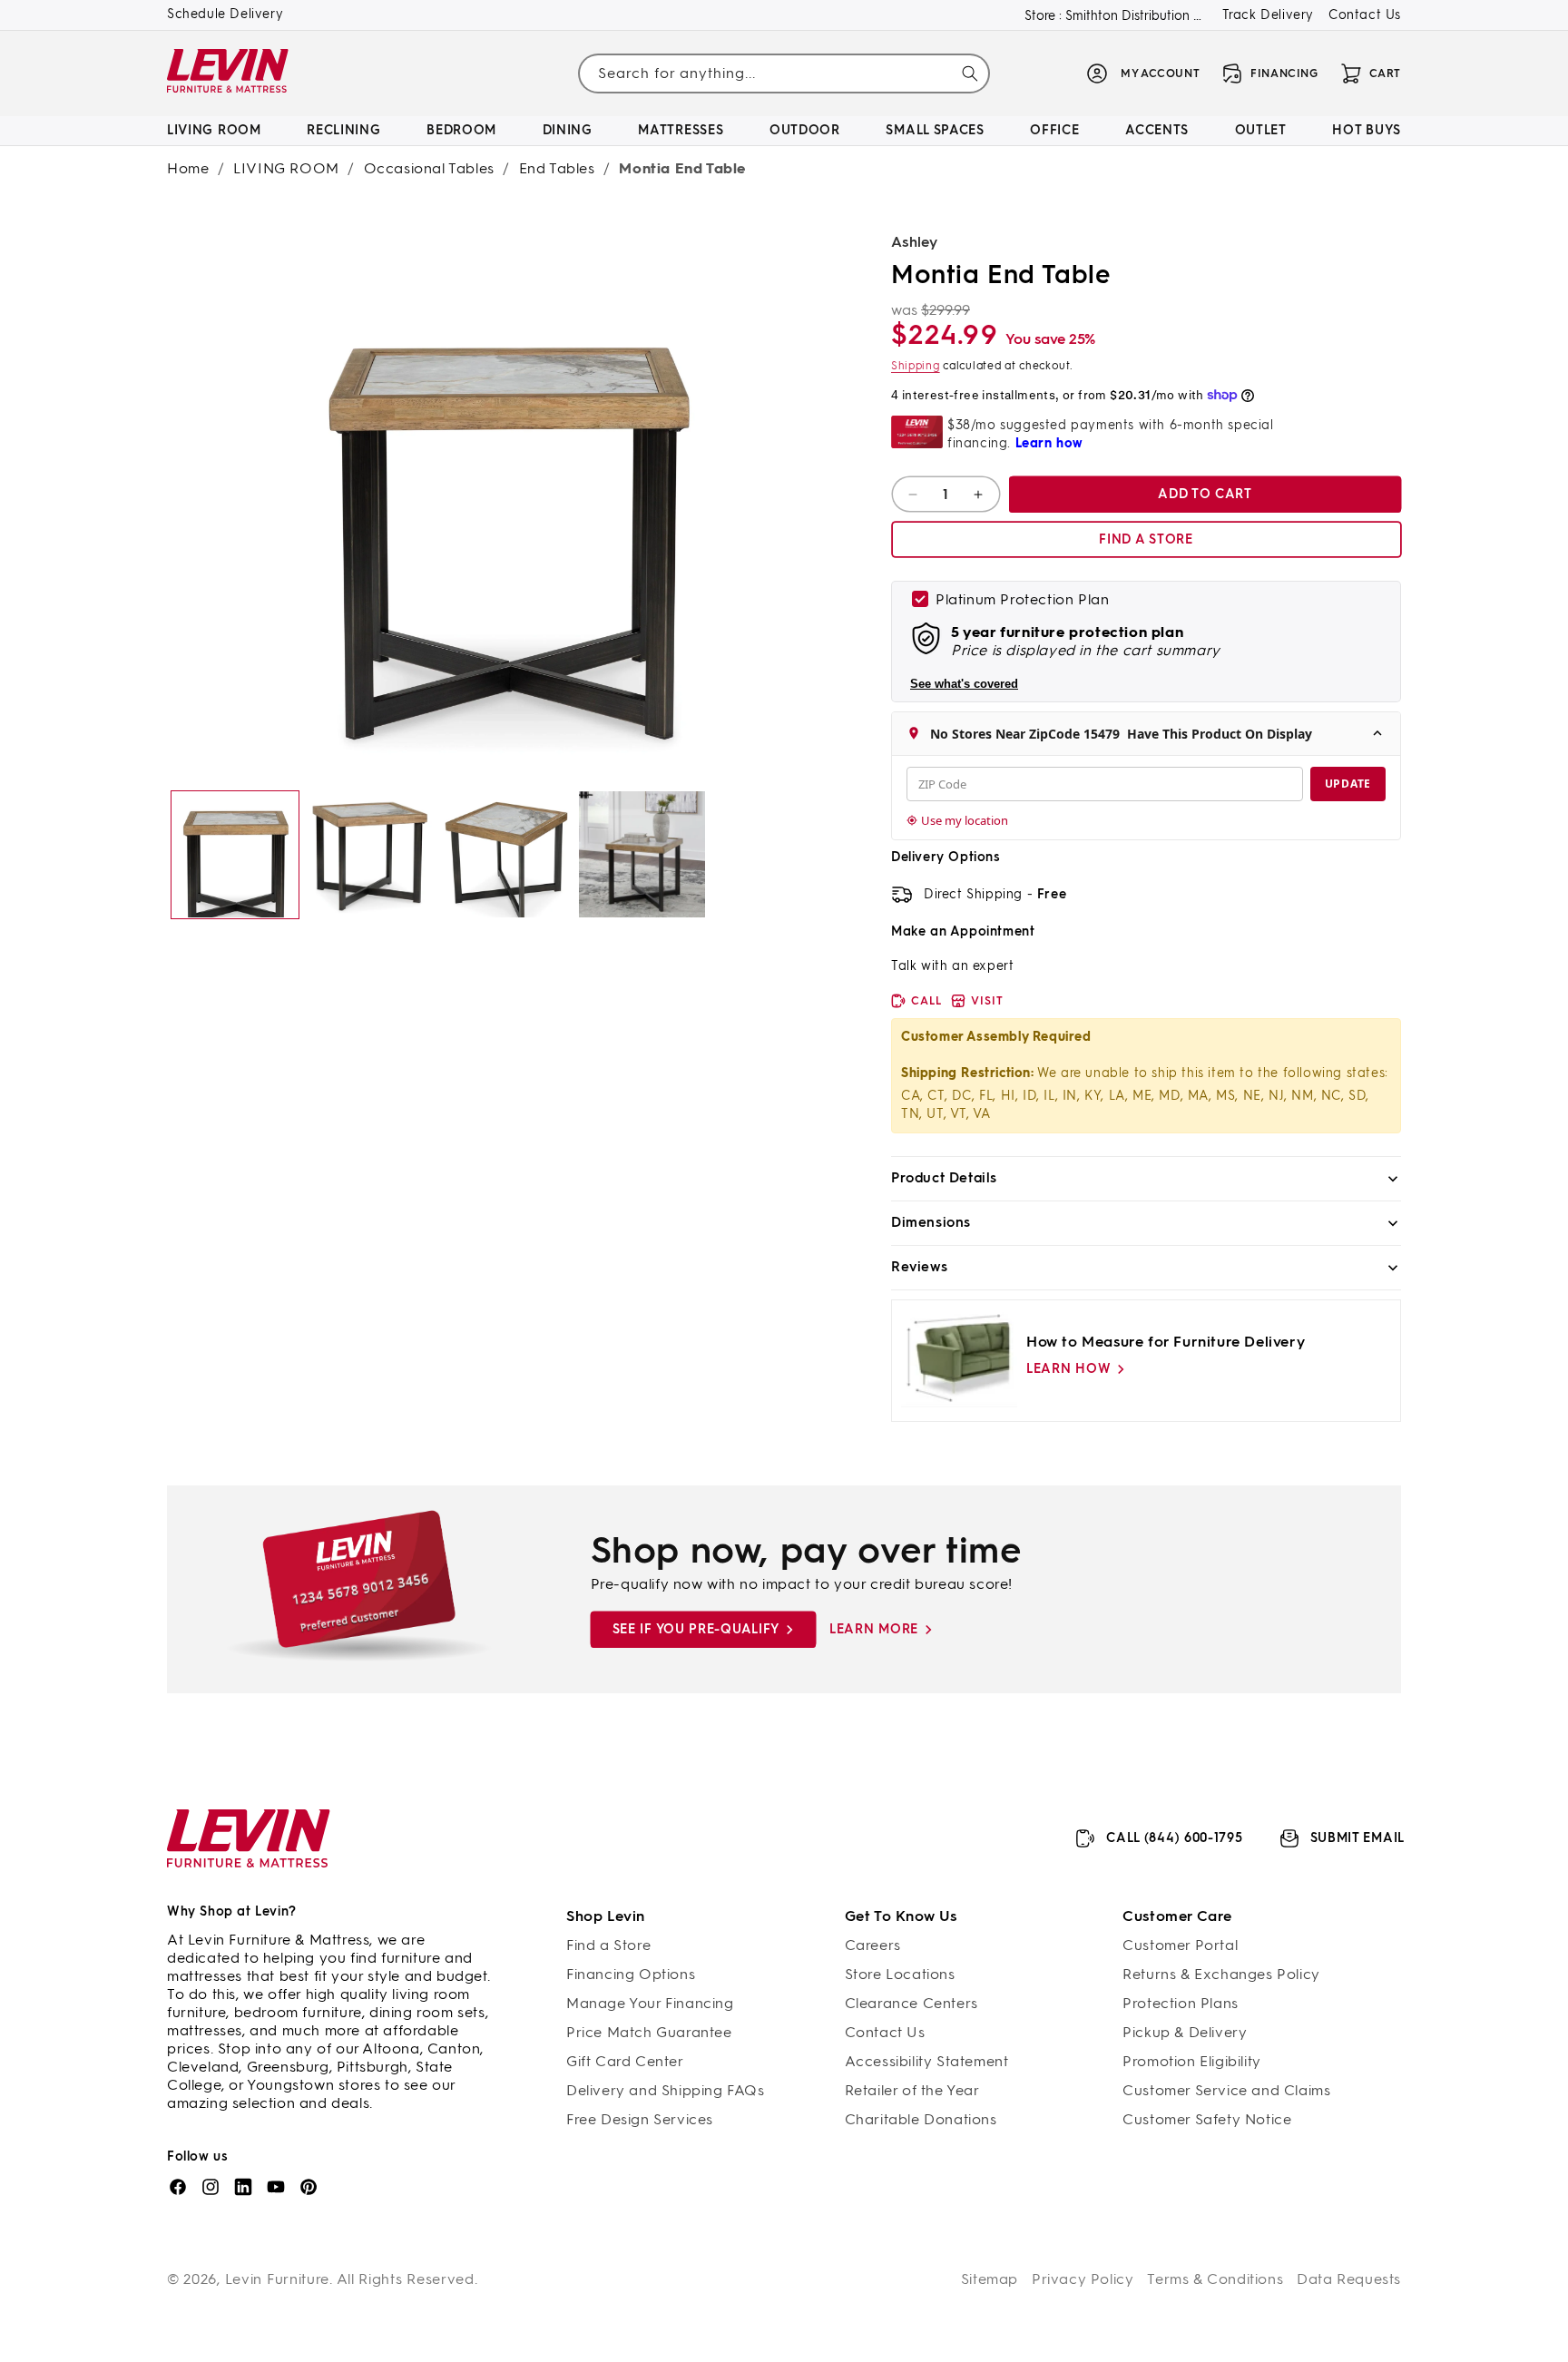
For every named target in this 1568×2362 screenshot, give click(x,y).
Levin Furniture (278, 2279)
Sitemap (990, 2279)
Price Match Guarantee (649, 2032)
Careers (873, 1945)
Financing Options (631, 1974)
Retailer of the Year (912, 2090)
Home (188, 168)
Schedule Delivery (225, 14)
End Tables (557, 168)
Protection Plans (1181, 2003)
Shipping (916, 366)
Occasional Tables (429, 168)
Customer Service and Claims (1226, 2090)
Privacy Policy (1083, 2279)
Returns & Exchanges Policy (1221, 1974)
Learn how (1068, 1369)
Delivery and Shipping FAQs (666, 2090)
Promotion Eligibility (1192, 2061)
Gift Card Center (625, 2061)
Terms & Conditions (1215, 2279)
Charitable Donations (921, 2119)
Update (1348, 784)
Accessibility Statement (927, 2061)
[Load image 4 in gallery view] (642, 855)
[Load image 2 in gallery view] (371, 855)
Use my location (965, 820)
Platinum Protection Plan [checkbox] (1022, 599)
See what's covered (964, 684)
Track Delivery (1268, 15)
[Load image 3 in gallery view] (506, 855)
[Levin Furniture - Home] (228, 74)
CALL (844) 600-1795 (1174, 1838)
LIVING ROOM (286, 168)
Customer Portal (1180, 1945)
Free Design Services (640, 2119)
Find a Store (608, 1945)
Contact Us (1365, 15)
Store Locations (900, 1974)
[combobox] (784, 73)
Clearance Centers (911, 2003)
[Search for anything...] (970, 74)
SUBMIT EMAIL (1357, 1838)
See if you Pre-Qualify (696, 1629)
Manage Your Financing (650, 2003)
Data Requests (1349, 2279)
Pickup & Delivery (1185, 2032)
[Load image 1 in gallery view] (235, 855)
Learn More (874, 1629)
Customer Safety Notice (1207, 2119)
